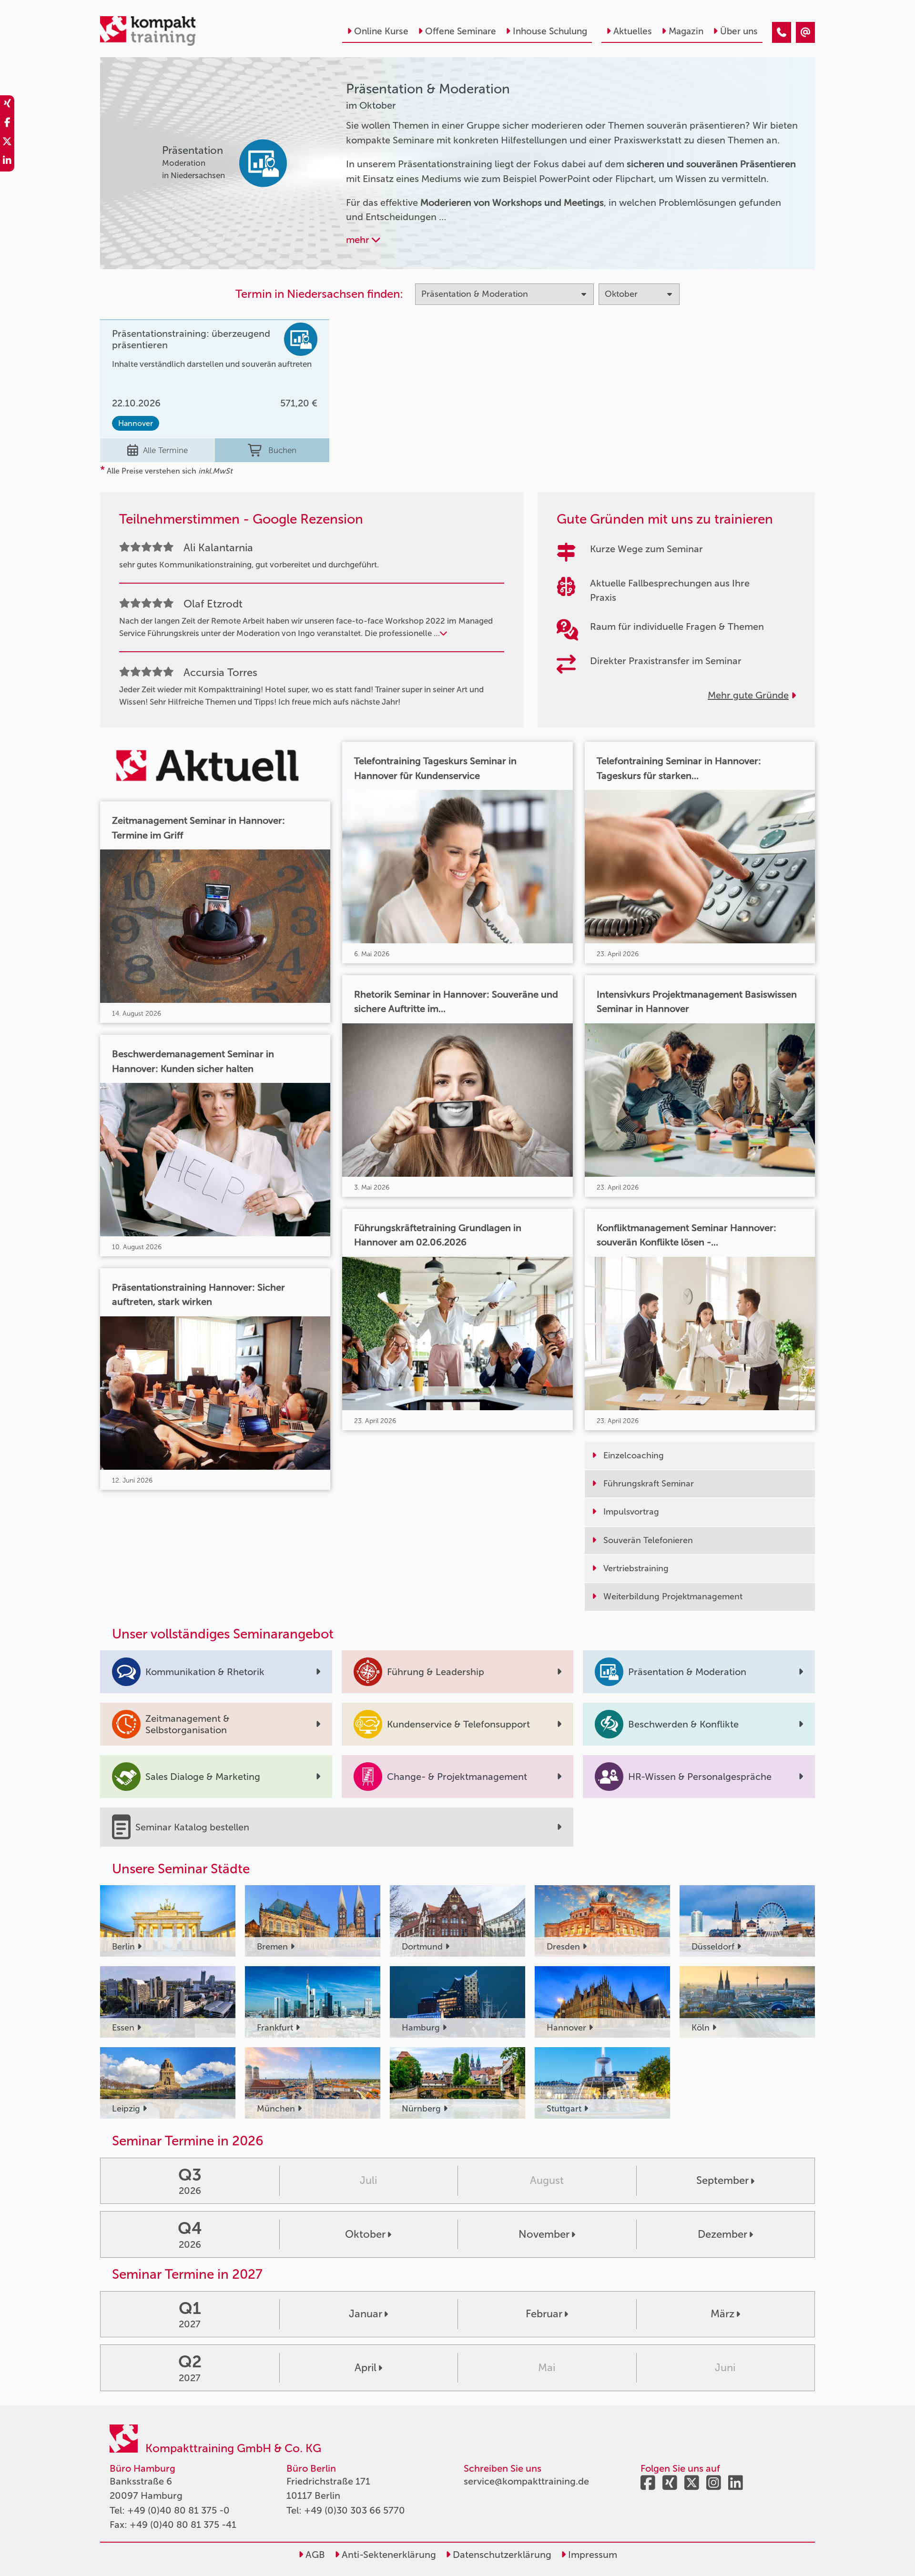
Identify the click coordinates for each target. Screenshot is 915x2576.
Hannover (136, 423)
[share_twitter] (7, 143)
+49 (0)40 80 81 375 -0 (178, 2510)
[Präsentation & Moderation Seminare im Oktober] (782, 32)
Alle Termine (165, 450)
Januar (366, 2314)
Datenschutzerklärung (501, 2555)
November (544, 2234)
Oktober (365, 2234)
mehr (359, 240)
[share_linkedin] (7, 162)
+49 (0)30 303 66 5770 (355, 2510)
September (722, 2180)
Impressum (591, 2555)
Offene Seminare (461, 31)
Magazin (686, 31)
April (366, 2368)
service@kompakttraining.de (526, 2481)
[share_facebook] (7, 124)
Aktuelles (633, 31)
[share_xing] (7, 105)
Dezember (722, 2234)
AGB (314, 2555)
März (722, 2314)
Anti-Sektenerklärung (388, 2555)
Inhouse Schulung (550, 31)
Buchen (282, 450)
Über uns (739, 31)
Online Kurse (381, 31)
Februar (544, 2314)
